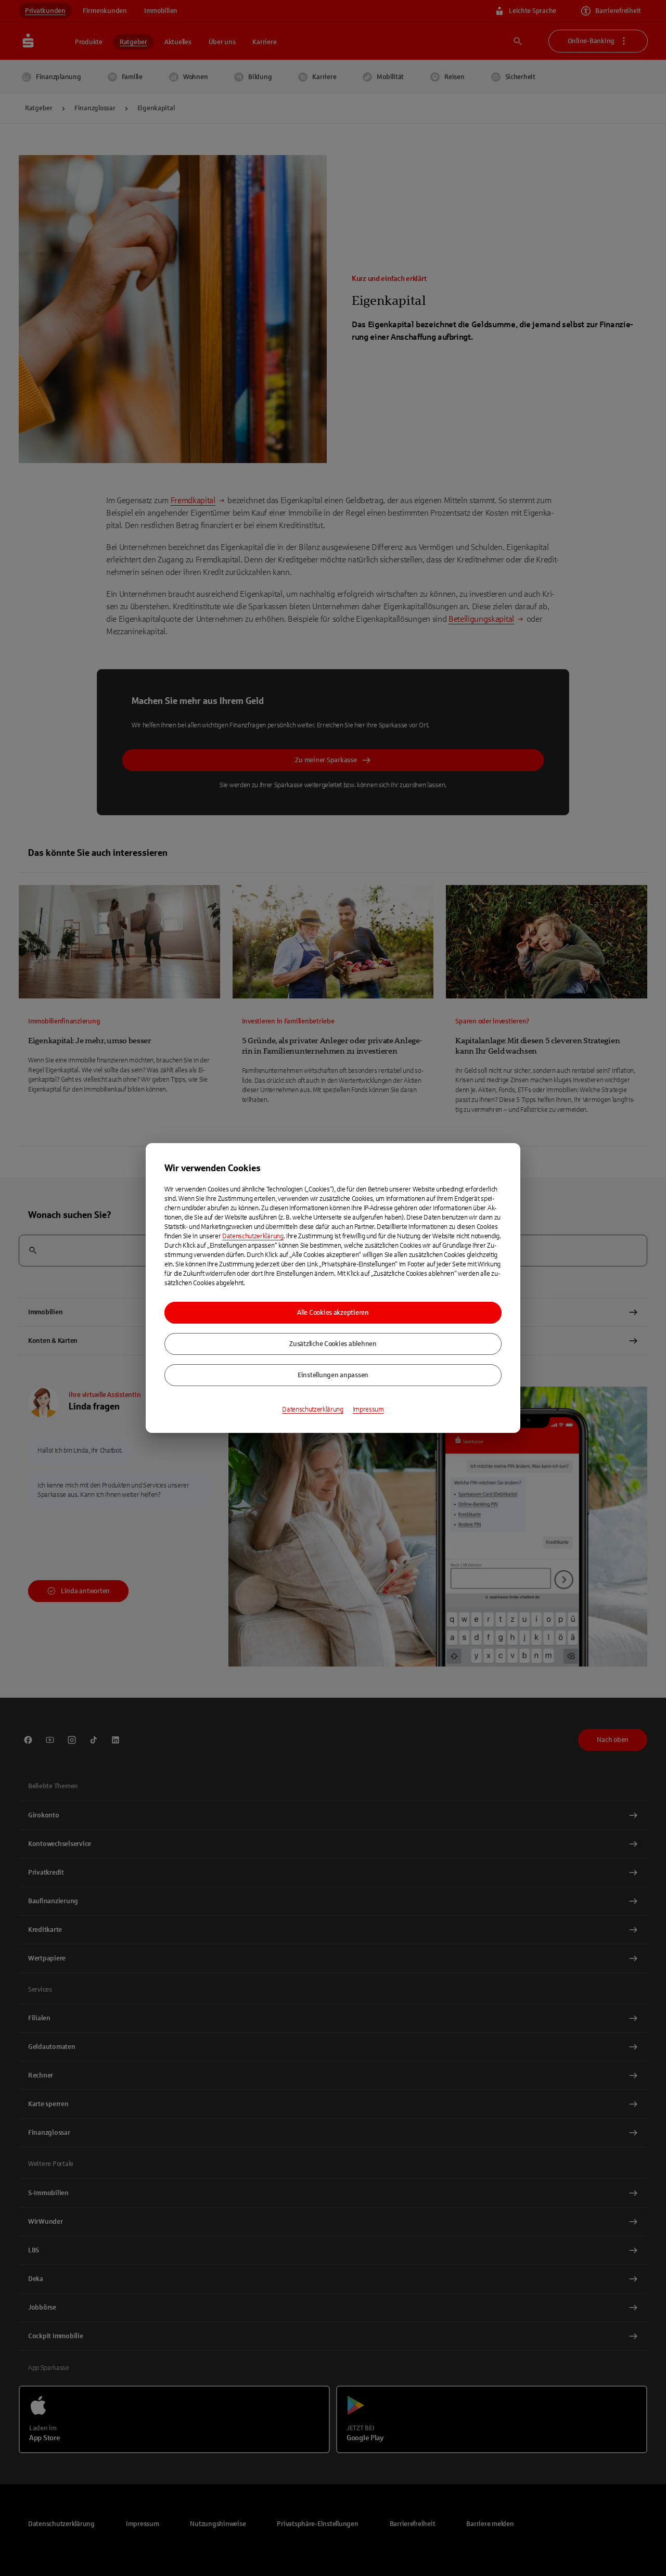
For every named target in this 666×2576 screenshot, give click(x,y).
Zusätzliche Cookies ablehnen (333, 1344)
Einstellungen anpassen (333, 1375)
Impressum (368, 1409)
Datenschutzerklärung (253, 1236)
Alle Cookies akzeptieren (333, 1313)
